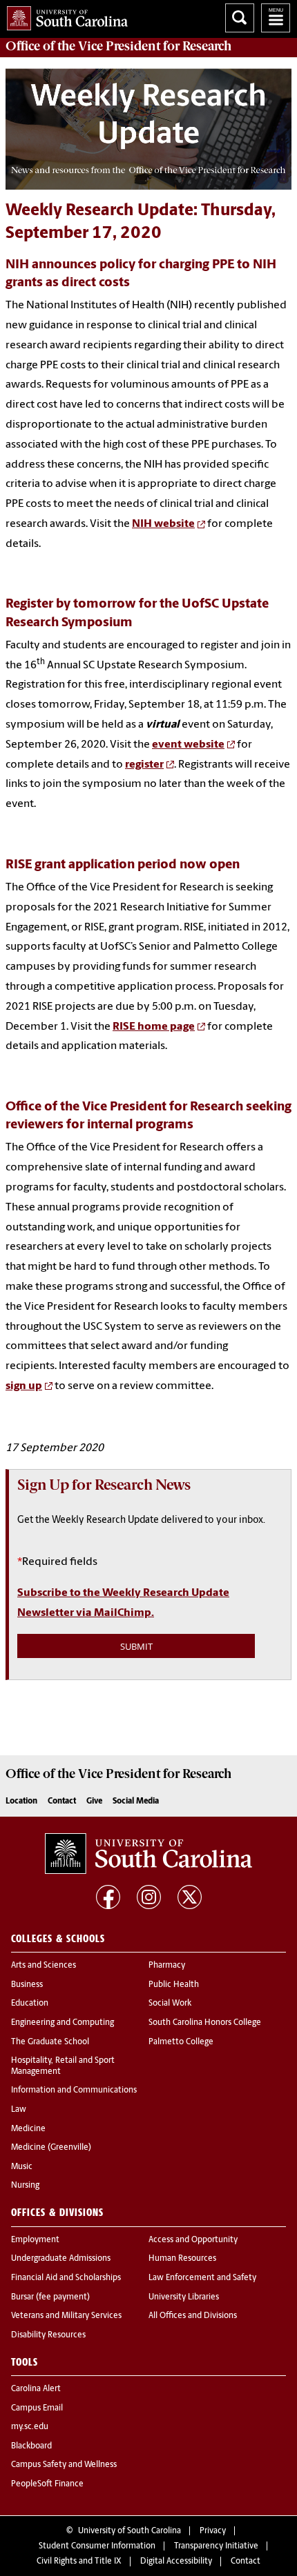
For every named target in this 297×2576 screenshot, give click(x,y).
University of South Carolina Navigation (276, 18)
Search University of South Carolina (240, 18)
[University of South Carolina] (148, 1854)
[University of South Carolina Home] (64, 16)
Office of (118, 46)
